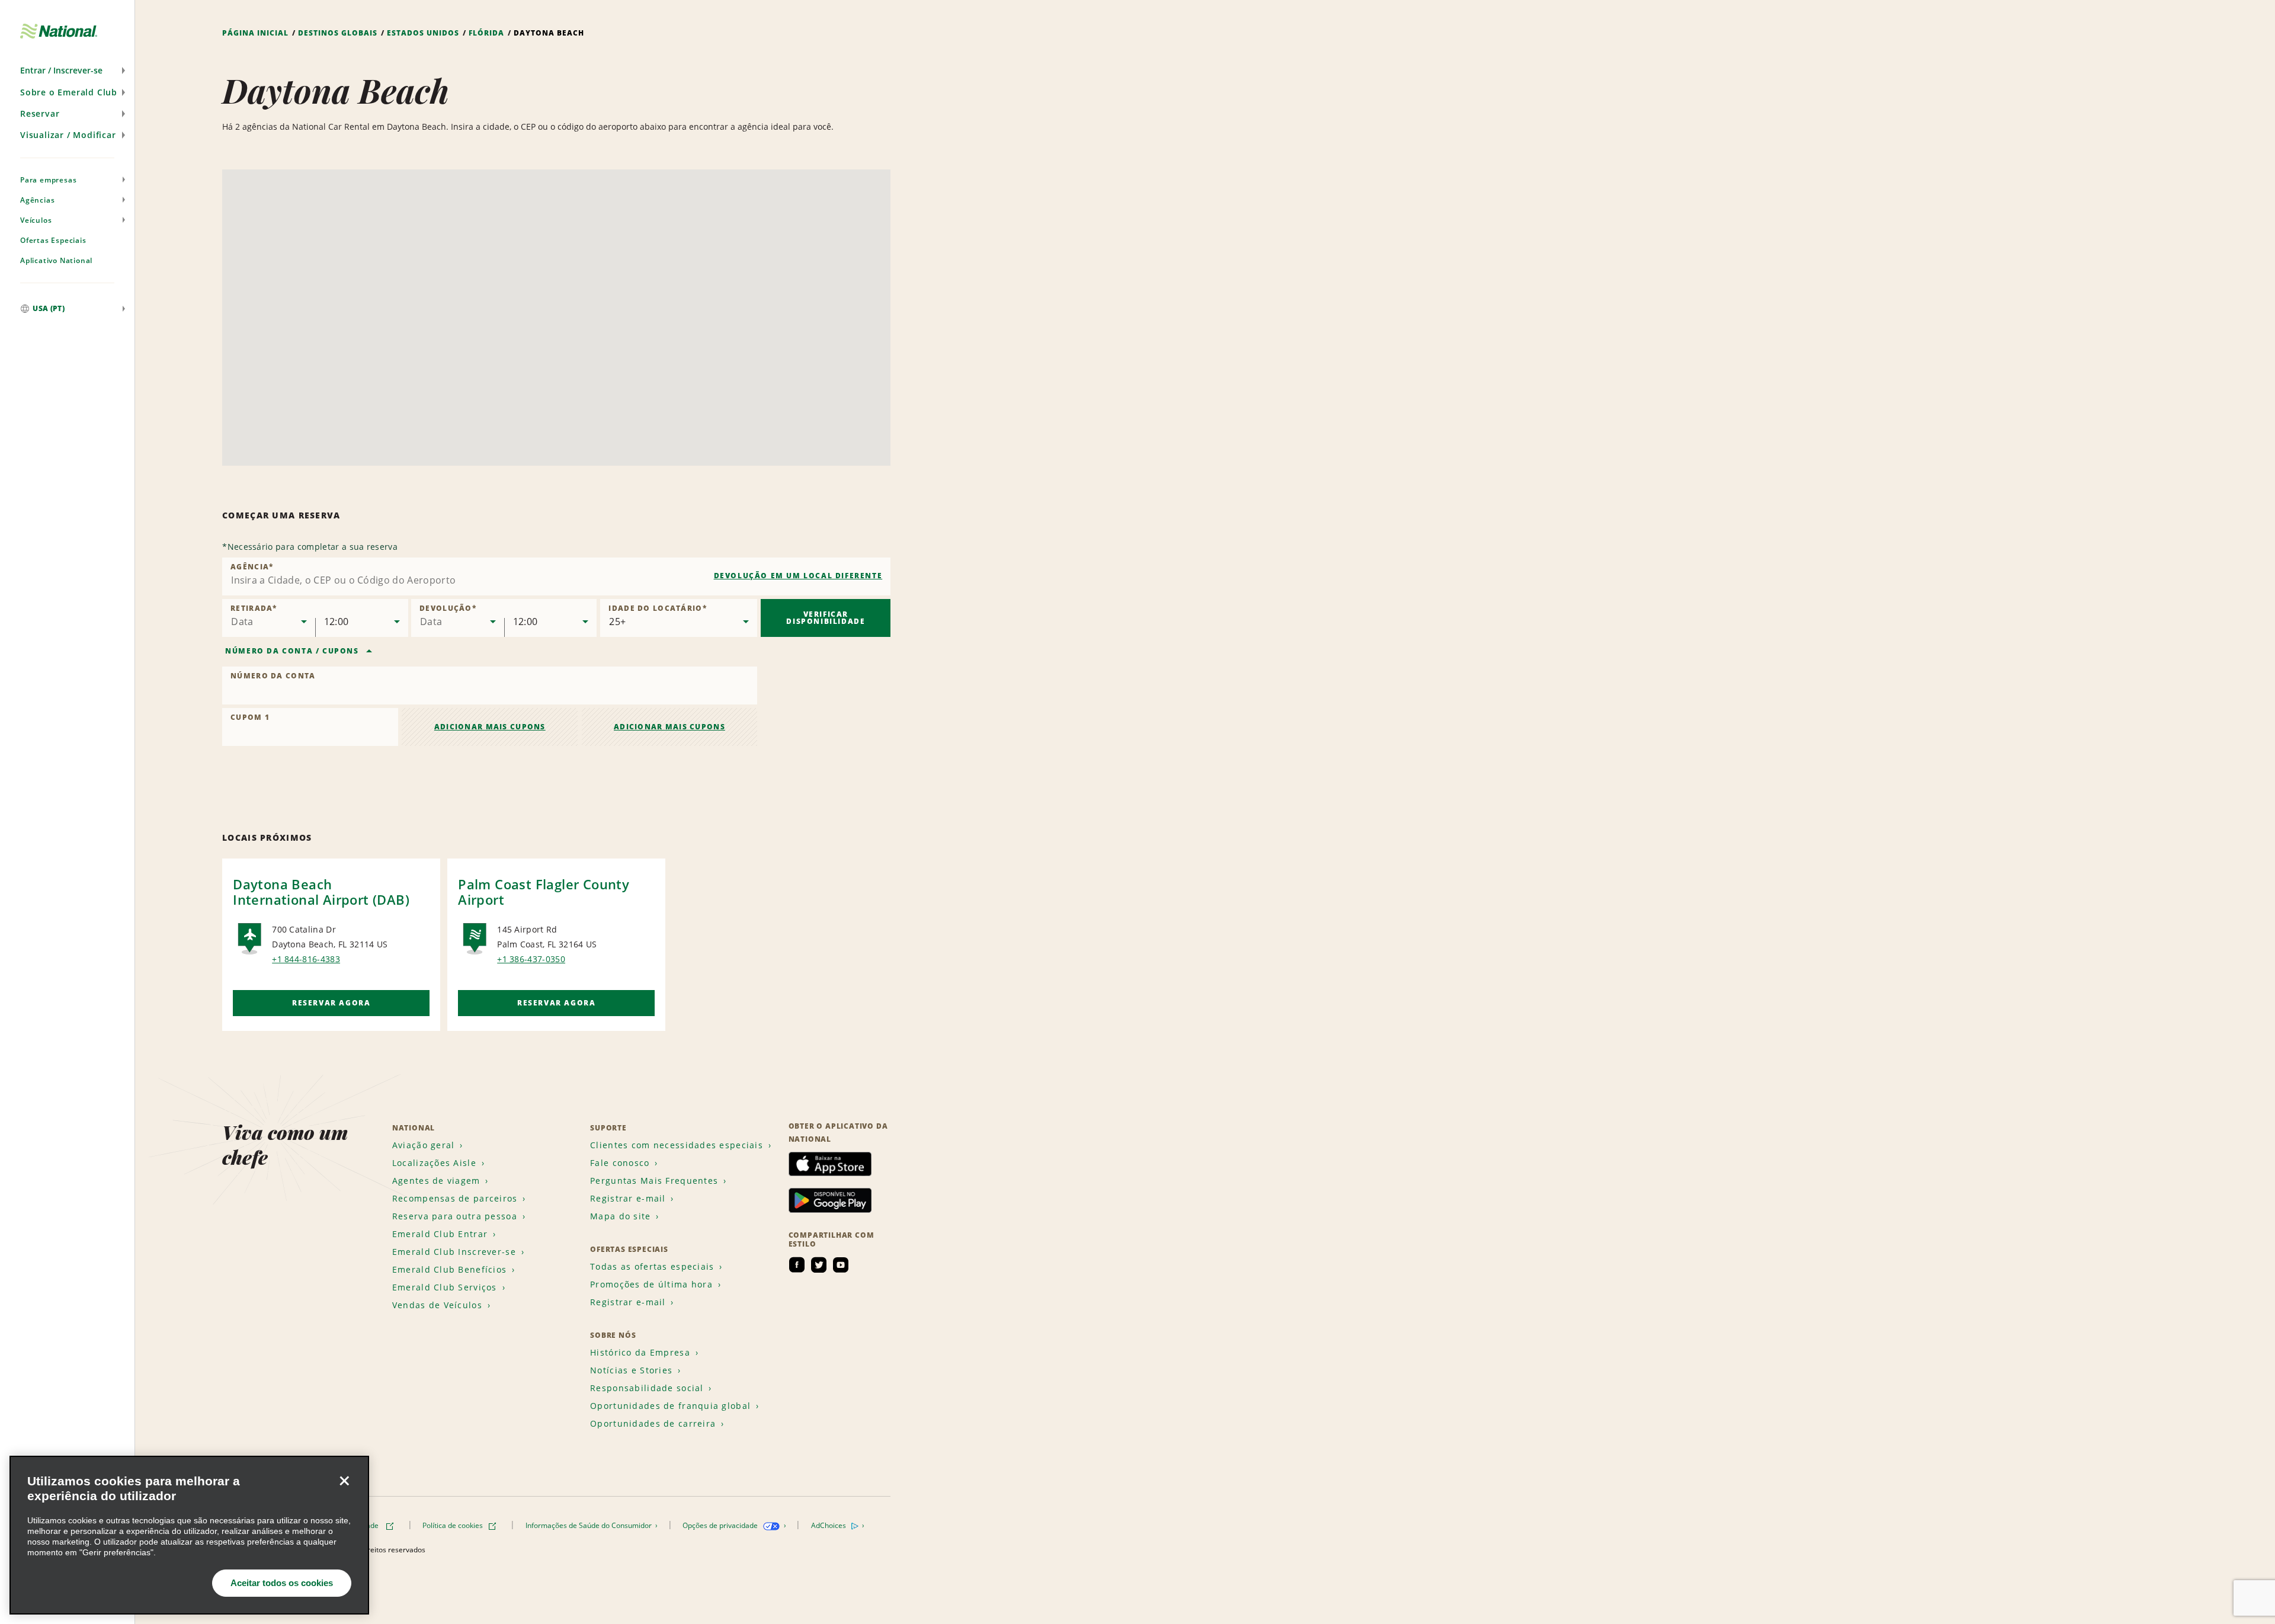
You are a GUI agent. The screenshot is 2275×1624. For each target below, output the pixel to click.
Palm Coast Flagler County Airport (544, 892)
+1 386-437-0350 (531, 959)
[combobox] (556, 576)
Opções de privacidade (721, 1525)
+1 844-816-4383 (306, 959)
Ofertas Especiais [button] (53, 240)
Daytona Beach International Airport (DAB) (321, 892)
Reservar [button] (40, 113)
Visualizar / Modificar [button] (68, 135)
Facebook (797, 1265)
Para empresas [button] (48, 180)
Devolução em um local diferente (798, 576)
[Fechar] (344, 1481)
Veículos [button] (36, 220)
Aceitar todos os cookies (282, 1583)
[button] (67, 71)
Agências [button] (37, 200)
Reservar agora (331, 1003)
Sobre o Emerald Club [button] (69, 92)
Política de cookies (454, 1525)
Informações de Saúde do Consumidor (589, 1525)
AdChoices (829, 1525)
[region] (189, 1535)
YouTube (841, 1265)
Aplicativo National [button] (56, 260)
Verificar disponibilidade (826, 618)
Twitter (819, 1265)
